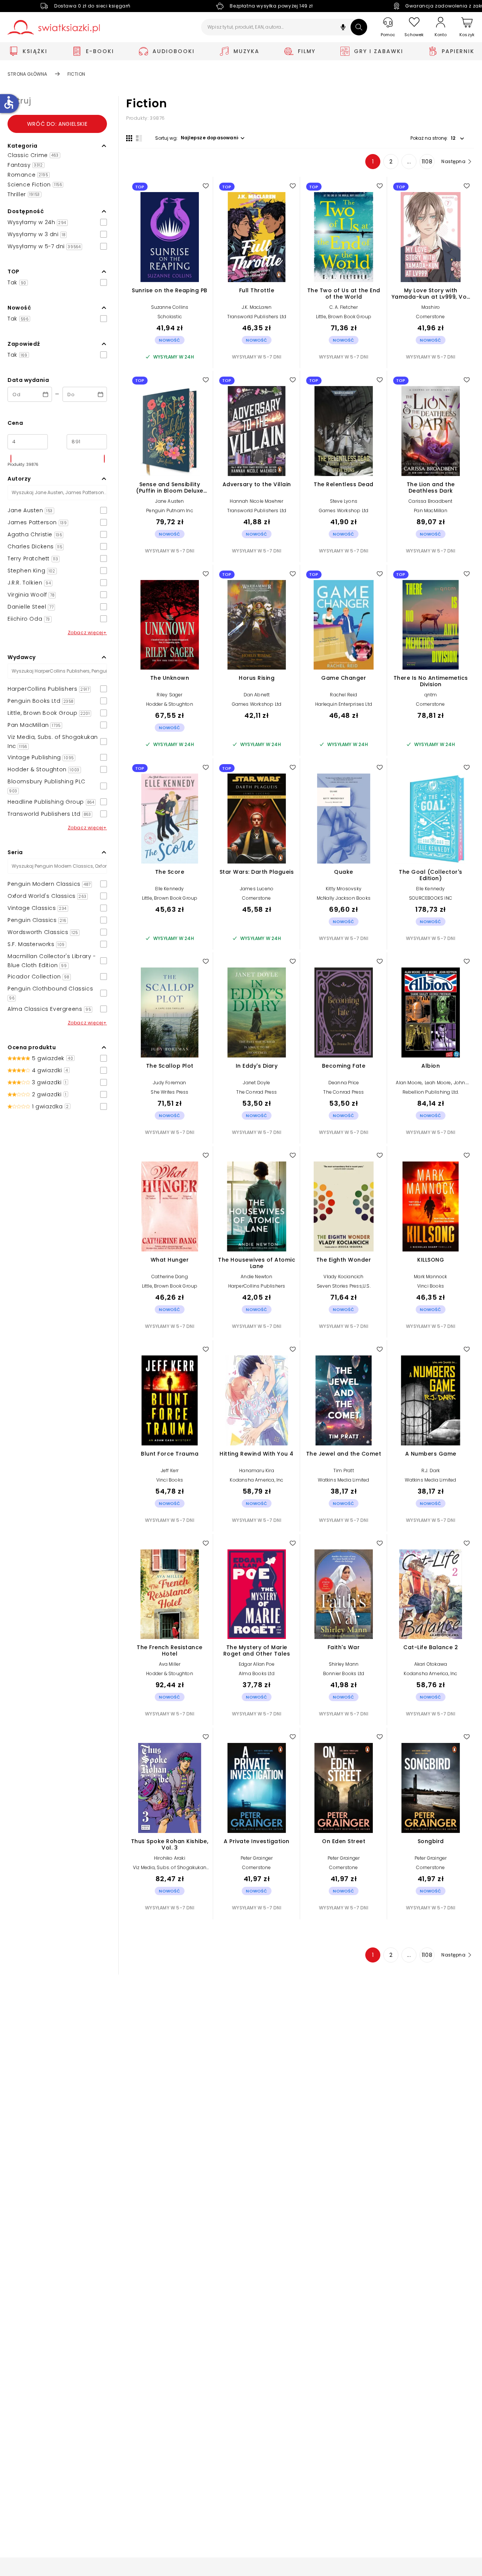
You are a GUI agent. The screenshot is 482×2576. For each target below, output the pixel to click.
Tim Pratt (344, 1470)
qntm (431, 695)
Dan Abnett (257, 695)
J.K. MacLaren (257, 307)
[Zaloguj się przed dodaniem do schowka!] (206, 186)
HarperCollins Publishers (257, 1286)
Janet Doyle (256, 1083)
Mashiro (431, 307)
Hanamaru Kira (257, 1470)
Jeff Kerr (170, 1470)
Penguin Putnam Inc (170, 510)
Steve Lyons (344, 501)
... (409, 162)
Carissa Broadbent (430, 501)
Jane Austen (169, 501)
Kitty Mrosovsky (344, 889)
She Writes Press (169, 1092)
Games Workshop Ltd (344, 510)
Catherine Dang (170, 1277)
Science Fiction (35, 185)
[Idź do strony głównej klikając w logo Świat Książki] (54, 27)
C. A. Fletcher (344, 307)
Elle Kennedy (169, 889)
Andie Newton (256, 1277)
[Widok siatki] (129, 138)
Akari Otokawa (431, 1664)
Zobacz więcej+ (87, 633)
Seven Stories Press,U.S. (344, 1286)
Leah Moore (438, 1083)
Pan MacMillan (431, 510)
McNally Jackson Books (344, 898)
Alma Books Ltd (257, 1673)
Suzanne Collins (170, 307)
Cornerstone (430, 317)
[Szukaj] (359, 27)
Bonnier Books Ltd (344, 1673)
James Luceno (257, 889)
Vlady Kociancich (343, 1277)
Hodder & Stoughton (170, 704)
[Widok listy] (139, 138)
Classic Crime (33, 155)
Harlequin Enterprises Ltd (344, 704)
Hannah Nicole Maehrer (256, 501)
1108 (427, 162)
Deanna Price (344, 1083)
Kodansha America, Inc (256, 1480)
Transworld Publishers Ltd (257, 317)
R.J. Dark (431, 1470)
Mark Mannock (430, 1277)
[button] (343, 28)
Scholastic (170, 317)
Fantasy (25, 165)
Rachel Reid (343, 695)
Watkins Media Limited (343, 1480)
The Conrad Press (256, 1092)
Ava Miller (170, 1664)
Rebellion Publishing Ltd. (431, 1092)
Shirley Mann (344, 1664)
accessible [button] (9, 102)
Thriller (24, 194)
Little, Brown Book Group (344, 317)
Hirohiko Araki (170, 1858)
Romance (28, 175)
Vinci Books (431, 1286)
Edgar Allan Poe (257, 1664)
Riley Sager (169, 695)
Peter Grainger (257, 1858)
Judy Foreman (169, 1083)
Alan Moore (409, 1083)
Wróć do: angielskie (57, 124)
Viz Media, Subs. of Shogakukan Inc (170, 1870)
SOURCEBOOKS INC (431, 898)
